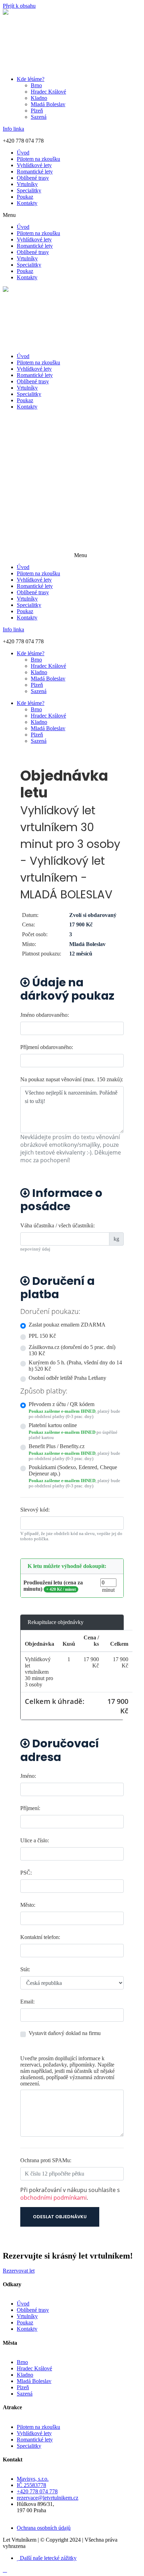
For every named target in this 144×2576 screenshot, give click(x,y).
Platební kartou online (53, 1425)
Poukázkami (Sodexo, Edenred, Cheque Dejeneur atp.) (73, 1470)
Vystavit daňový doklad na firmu (65, 2033)
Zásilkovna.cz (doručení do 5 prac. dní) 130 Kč (72, 1350)
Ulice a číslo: (35, 1840)
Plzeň (37, 111)
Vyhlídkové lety (34, 165)
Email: (27, 2002)
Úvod (23, 153)
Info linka (13, 129)
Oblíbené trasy (33, 178)
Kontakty (27, 203)
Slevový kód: (35, 1510)
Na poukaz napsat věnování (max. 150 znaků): (72, 1079)
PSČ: (26, 1873)
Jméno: (28, 1776)
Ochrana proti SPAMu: (46, 2160)
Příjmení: (30, 1808)
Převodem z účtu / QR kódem (62, 1404)
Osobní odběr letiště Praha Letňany (67, 1378)
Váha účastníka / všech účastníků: (57, 1225)
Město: (28, 1905)
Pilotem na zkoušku (38, 159)
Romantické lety (35, 172)
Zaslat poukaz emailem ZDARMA (67, 1325)
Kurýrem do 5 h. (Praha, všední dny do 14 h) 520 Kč (75, 1366)
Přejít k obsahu (19, 6)
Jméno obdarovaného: (45, 1015)
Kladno (39, 98)
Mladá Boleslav (48, 104)
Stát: (25, 1969)
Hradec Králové (48, 92)
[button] (72, 215)
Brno (36, 85)
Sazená (39, 117)
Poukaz (25, 197)
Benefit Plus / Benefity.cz (57, 1446)
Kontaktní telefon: (40, 1937)
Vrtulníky (27, 184)
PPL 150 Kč (42, 1336)
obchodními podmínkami (53, 2198)
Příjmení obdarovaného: (47, 1047)
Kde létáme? (31, 79)
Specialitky (29, 190)
